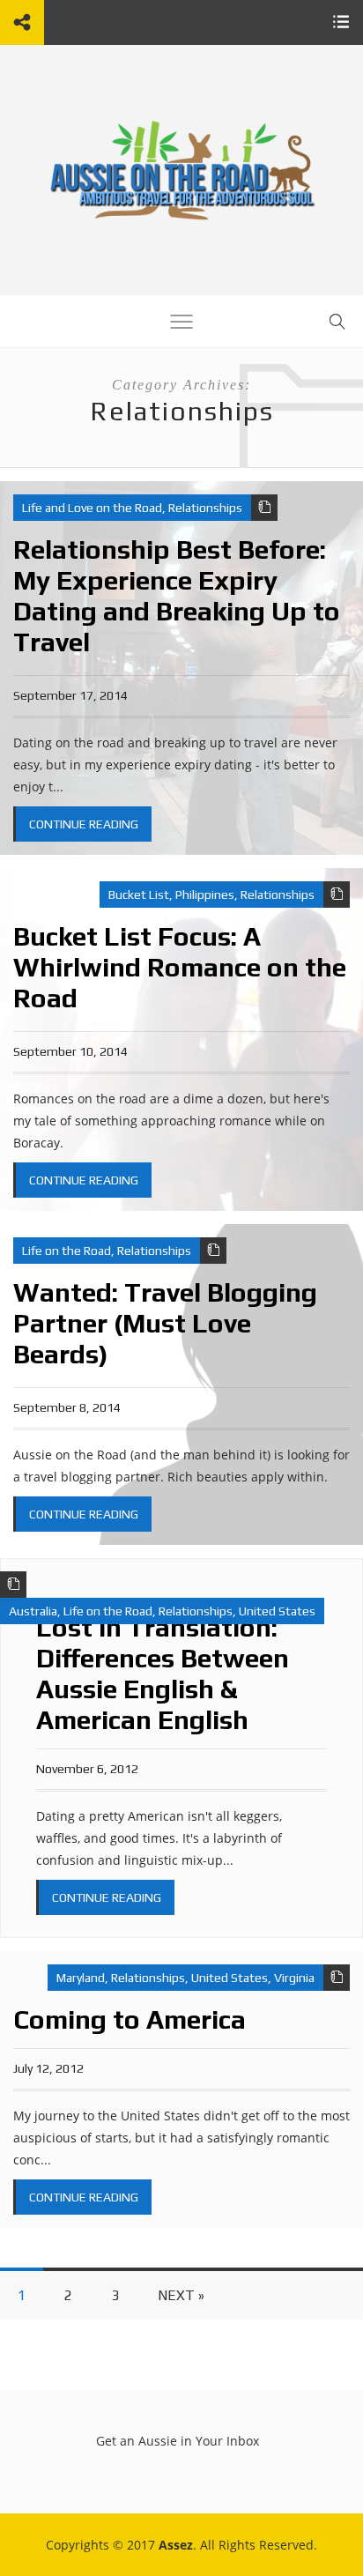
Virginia (294, 1978)
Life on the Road (67, 1251)
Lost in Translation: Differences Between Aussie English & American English (163, 1674)
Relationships (205, 508)
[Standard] (264, 508)
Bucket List (139, 895)
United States (277, 1611)
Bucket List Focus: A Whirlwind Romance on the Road (180, 967)
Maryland (81, 1978)
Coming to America (130, 2019)
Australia (33, 1611)
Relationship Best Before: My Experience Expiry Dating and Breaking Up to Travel (177, 596)
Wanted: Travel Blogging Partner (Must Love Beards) (165, 1323)
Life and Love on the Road (92, 508)
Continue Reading (84, 824)
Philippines (205, 895)
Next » (181, 2295)
